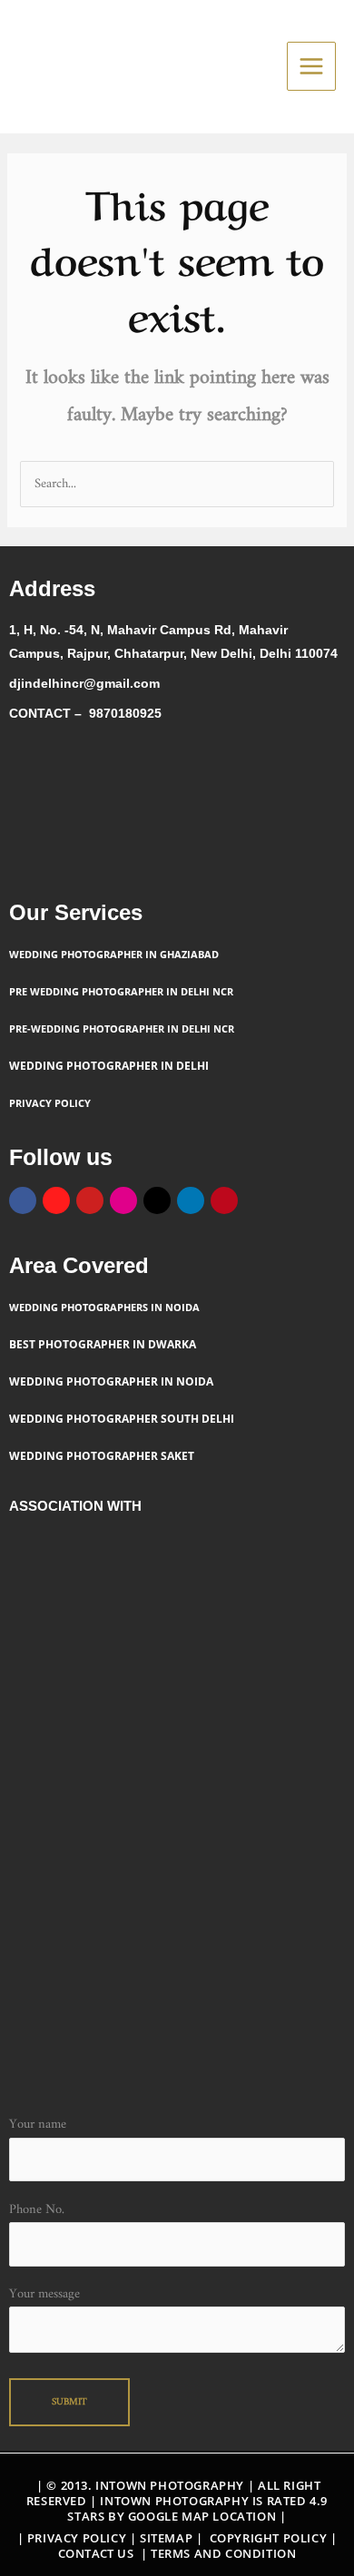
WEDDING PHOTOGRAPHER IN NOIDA (111, 1381)
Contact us (96, 2553)
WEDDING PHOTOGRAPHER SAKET (103, 1456)
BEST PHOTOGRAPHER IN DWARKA (103, 1344)
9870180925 (125, 713)
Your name (38, 2125)
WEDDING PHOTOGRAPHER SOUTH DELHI (122, 1419)
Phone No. (37, 2210)
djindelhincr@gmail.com (84, 683)
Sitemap (168, 2538)
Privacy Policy (77, 2538)
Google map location (202, 2516)
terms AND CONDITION (223, 2553)
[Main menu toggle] (311, 66)
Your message (44, 2294)
